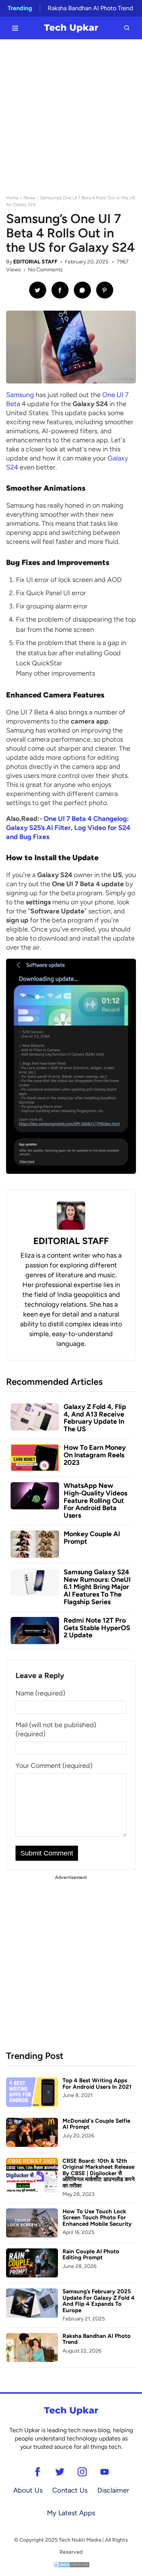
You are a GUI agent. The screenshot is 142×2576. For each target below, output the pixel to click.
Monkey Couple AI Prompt (92, 1538)
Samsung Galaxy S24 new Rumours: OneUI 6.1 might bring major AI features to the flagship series (97, 1587)
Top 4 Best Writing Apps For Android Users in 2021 (97, 2084)
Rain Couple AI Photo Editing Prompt (91, 2255)
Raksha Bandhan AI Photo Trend (90, 8)
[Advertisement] (71, 114)
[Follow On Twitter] (60, 2472)
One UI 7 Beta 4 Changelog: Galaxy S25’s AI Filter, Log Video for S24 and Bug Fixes (68, 828)
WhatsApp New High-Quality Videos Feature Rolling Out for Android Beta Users (95, 1500)
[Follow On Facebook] (38, 2472)
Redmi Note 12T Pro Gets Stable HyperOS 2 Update (97, 1628)
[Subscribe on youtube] (105, 2472)
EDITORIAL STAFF (35, 262)
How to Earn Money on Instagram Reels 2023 (95, 1455)
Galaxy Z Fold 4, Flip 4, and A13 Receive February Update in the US (95, 1418)
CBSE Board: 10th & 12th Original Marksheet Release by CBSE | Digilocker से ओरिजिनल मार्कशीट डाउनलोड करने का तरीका (99, 2173)
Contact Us (70, 2490)
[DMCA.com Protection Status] (71, 2564)
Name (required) (40, 1693)
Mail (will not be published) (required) (56, 1729)
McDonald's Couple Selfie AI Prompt (96, 2124)
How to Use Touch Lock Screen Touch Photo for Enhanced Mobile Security (97, 2218)
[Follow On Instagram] (82, 2472)
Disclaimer (113, 2490)
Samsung (20, 395)
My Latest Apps (71, 2513)
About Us (28, 2490)
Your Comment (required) (54, 1766)
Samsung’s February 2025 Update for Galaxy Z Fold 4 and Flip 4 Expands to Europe (99, 2301)
